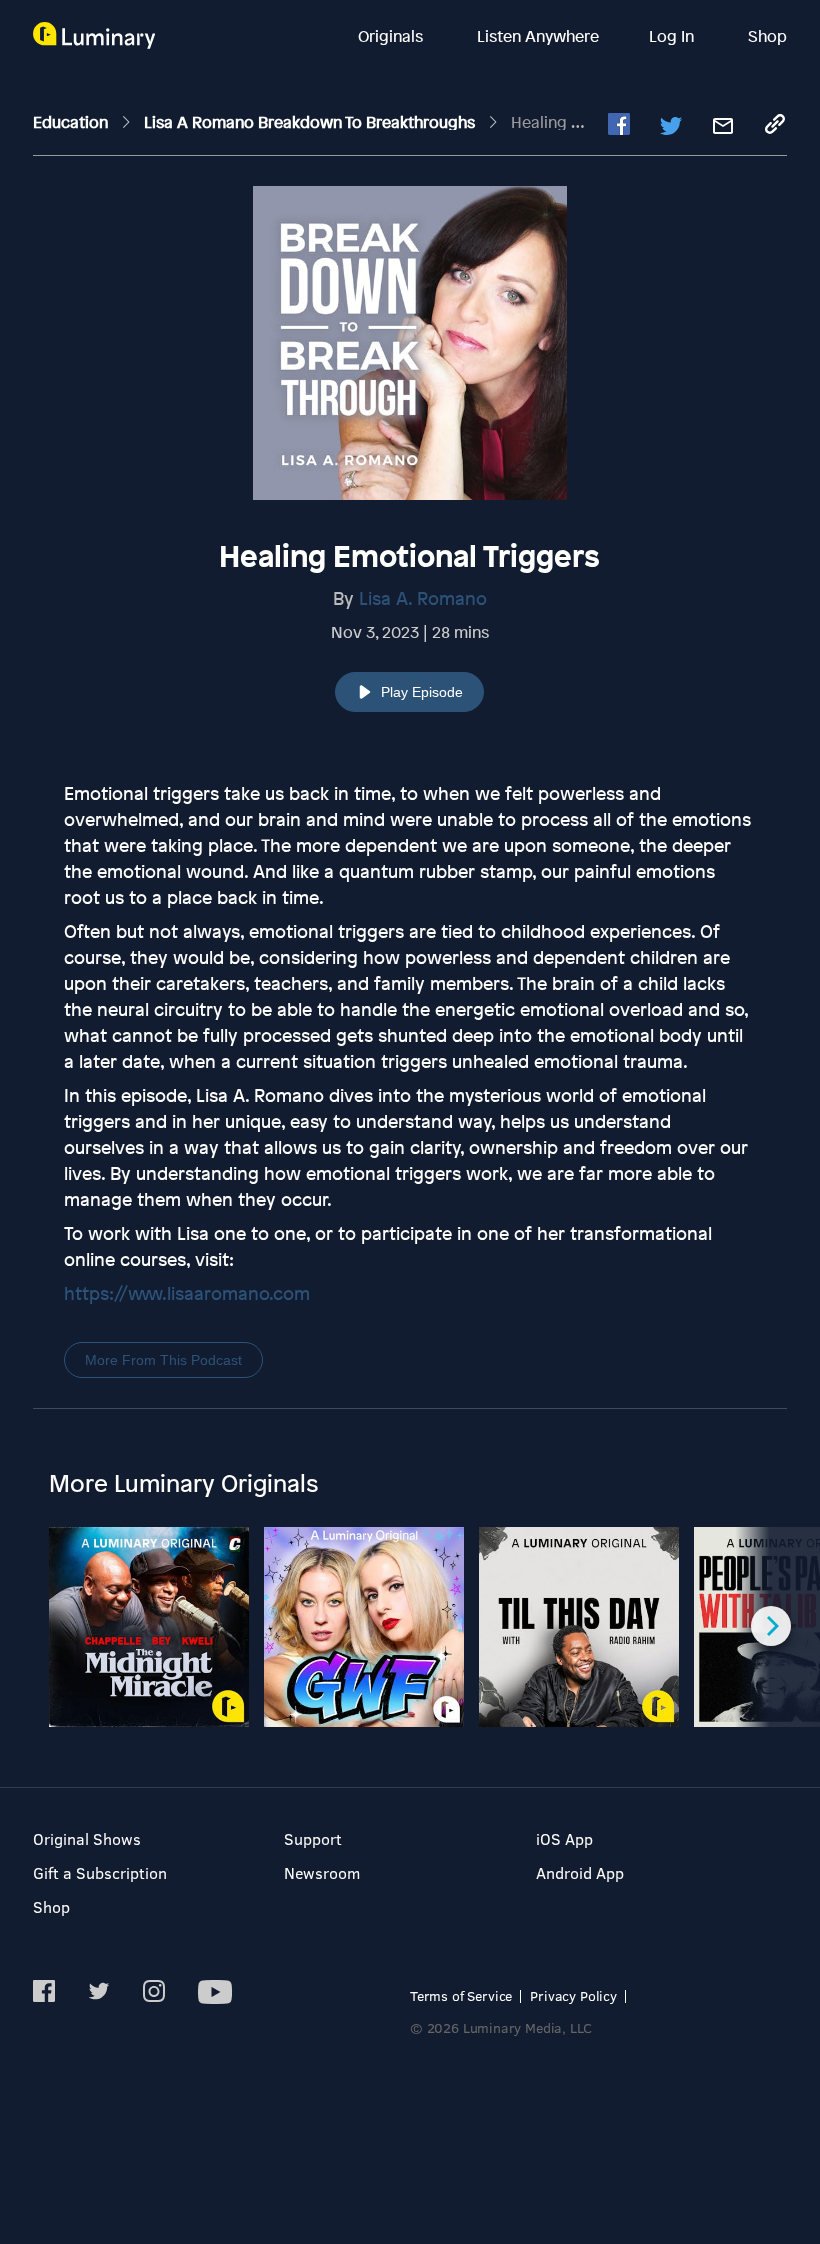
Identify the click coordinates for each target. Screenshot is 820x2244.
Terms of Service (461, 1995)
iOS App (564, 1838)
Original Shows (87, 1838)
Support (313, 1838)
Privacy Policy (573, 1995)
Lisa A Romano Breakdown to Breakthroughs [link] (311, 122)
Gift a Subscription (100, 1872)
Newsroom (322, 1872)
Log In (673, 36)
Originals (392, 36)
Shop (767, 36)
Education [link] (72, 122)
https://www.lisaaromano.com (187, 1293)
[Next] (771, 1626)
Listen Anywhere (538, 36)
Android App (580, 1872)
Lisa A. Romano (423, 598)
